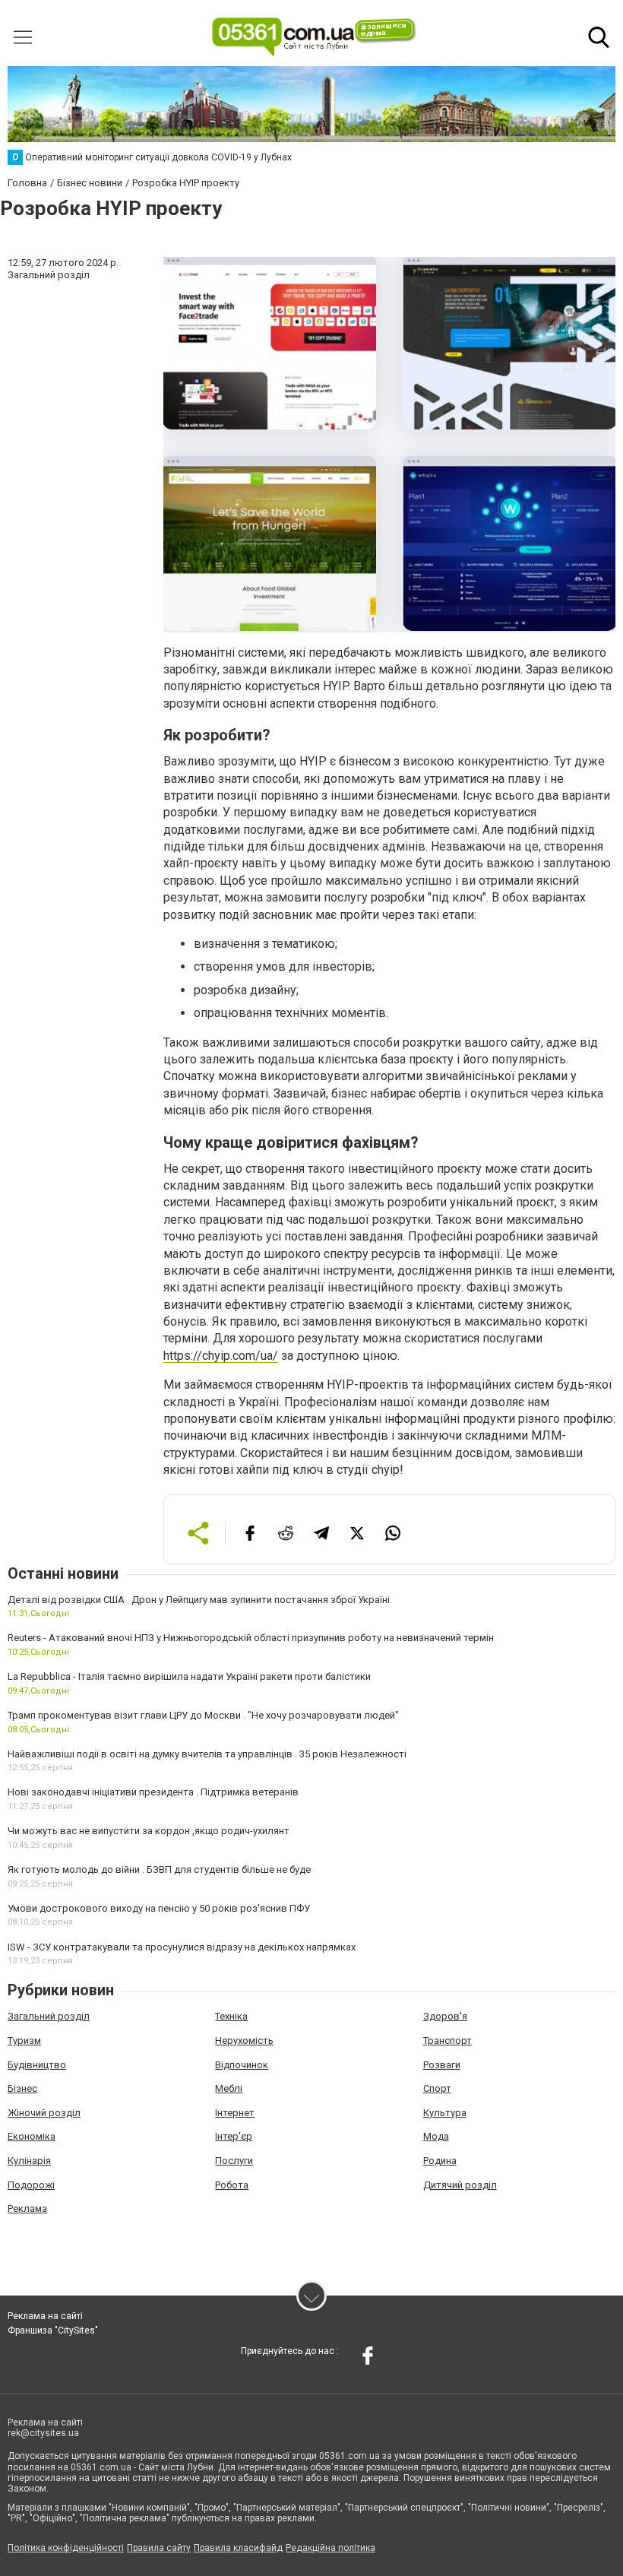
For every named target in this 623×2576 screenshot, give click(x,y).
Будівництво (37, 2065)
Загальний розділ (49, 2016)
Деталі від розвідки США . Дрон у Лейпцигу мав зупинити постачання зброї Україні (199, 1600)
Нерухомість (244, 2041)
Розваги (442, 2065)
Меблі (229, 2088)
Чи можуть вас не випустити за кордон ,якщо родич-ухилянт (149, 1831)
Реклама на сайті (45, 2316)
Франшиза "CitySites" (53, 2330)
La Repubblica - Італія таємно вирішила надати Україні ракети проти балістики (189, 1676)
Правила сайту (159, 2548)
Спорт (437, 2088)
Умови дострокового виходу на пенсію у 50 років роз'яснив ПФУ (159, 1908)
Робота (232, 2185)
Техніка (231, 2016)
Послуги (234, 2161)
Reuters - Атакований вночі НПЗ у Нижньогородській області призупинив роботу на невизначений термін (251, 1638)
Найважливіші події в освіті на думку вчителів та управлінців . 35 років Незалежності (207, 1754)
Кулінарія (29, 2161)
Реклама (27, 2208)
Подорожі (31, 2185)
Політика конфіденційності (66, 2548)
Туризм (24, 2041)
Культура (445, 2113)
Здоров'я (445, 2016)
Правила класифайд (238, 2548)
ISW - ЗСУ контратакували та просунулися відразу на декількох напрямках (182, 1947)
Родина (440, 2161)
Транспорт (447, 2041)
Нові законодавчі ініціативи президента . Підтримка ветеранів (153, 1792)
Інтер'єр (234, 2136)
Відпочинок (242, 2065)
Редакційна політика (330, 2548)
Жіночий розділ (44, 2113)
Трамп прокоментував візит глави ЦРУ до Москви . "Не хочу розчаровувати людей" (203, 1715)
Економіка (32, 2136)
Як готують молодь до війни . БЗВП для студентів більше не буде (159, 1869)
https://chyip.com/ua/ (221, 1356)
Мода (436, 2136)
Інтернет (235, 2113)
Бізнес (22, 2088)
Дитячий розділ (460, 2185)
